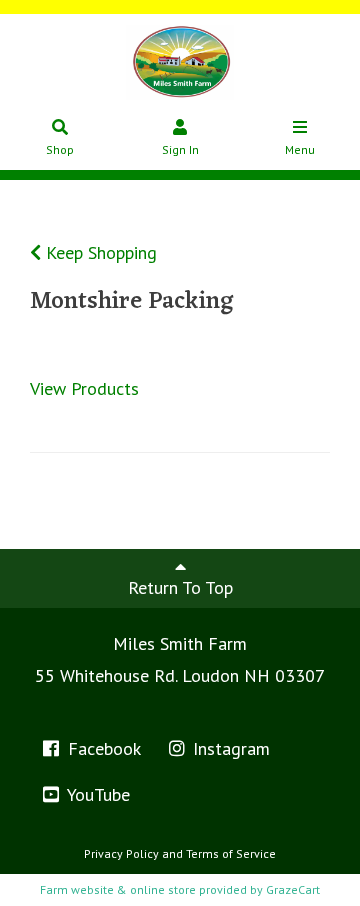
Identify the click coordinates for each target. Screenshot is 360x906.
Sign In (180, 149)
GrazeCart (293, 889)
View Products (84, 388)
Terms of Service (231, 853)
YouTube (96, 794)
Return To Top (180, 587)
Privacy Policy (121, 853)
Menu (300, 149)
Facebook (102, 748)
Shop (60, 149)
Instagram (229, 748)
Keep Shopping (99, 252)
